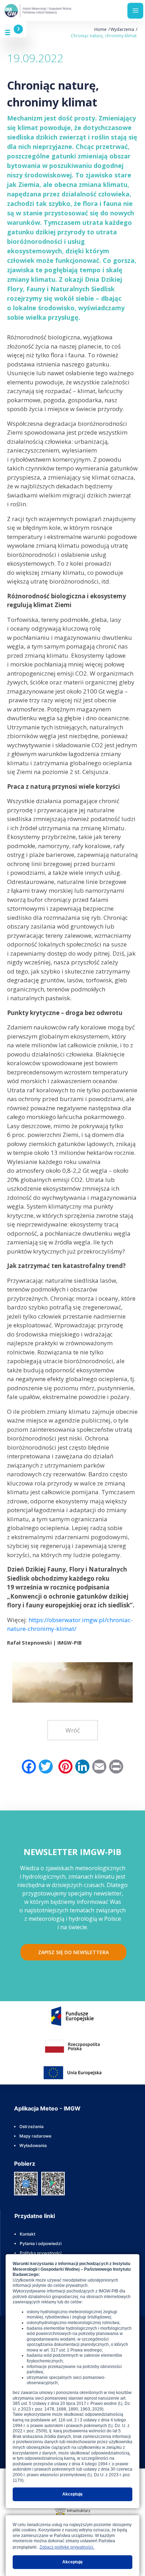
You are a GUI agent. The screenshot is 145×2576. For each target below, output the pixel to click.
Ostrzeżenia (31, 2126)
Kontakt (27, 2234)
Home (100, 29)
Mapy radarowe (35, 2136)
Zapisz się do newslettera (73, 1952)
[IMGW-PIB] (39, 11)
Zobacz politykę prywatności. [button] (67, 2547)
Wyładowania (33, 2145)
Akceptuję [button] (72, 2494)
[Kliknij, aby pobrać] (26, 2183)
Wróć (73, 1730)
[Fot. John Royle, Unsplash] (72, 1680)
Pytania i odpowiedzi (41, 2243)
